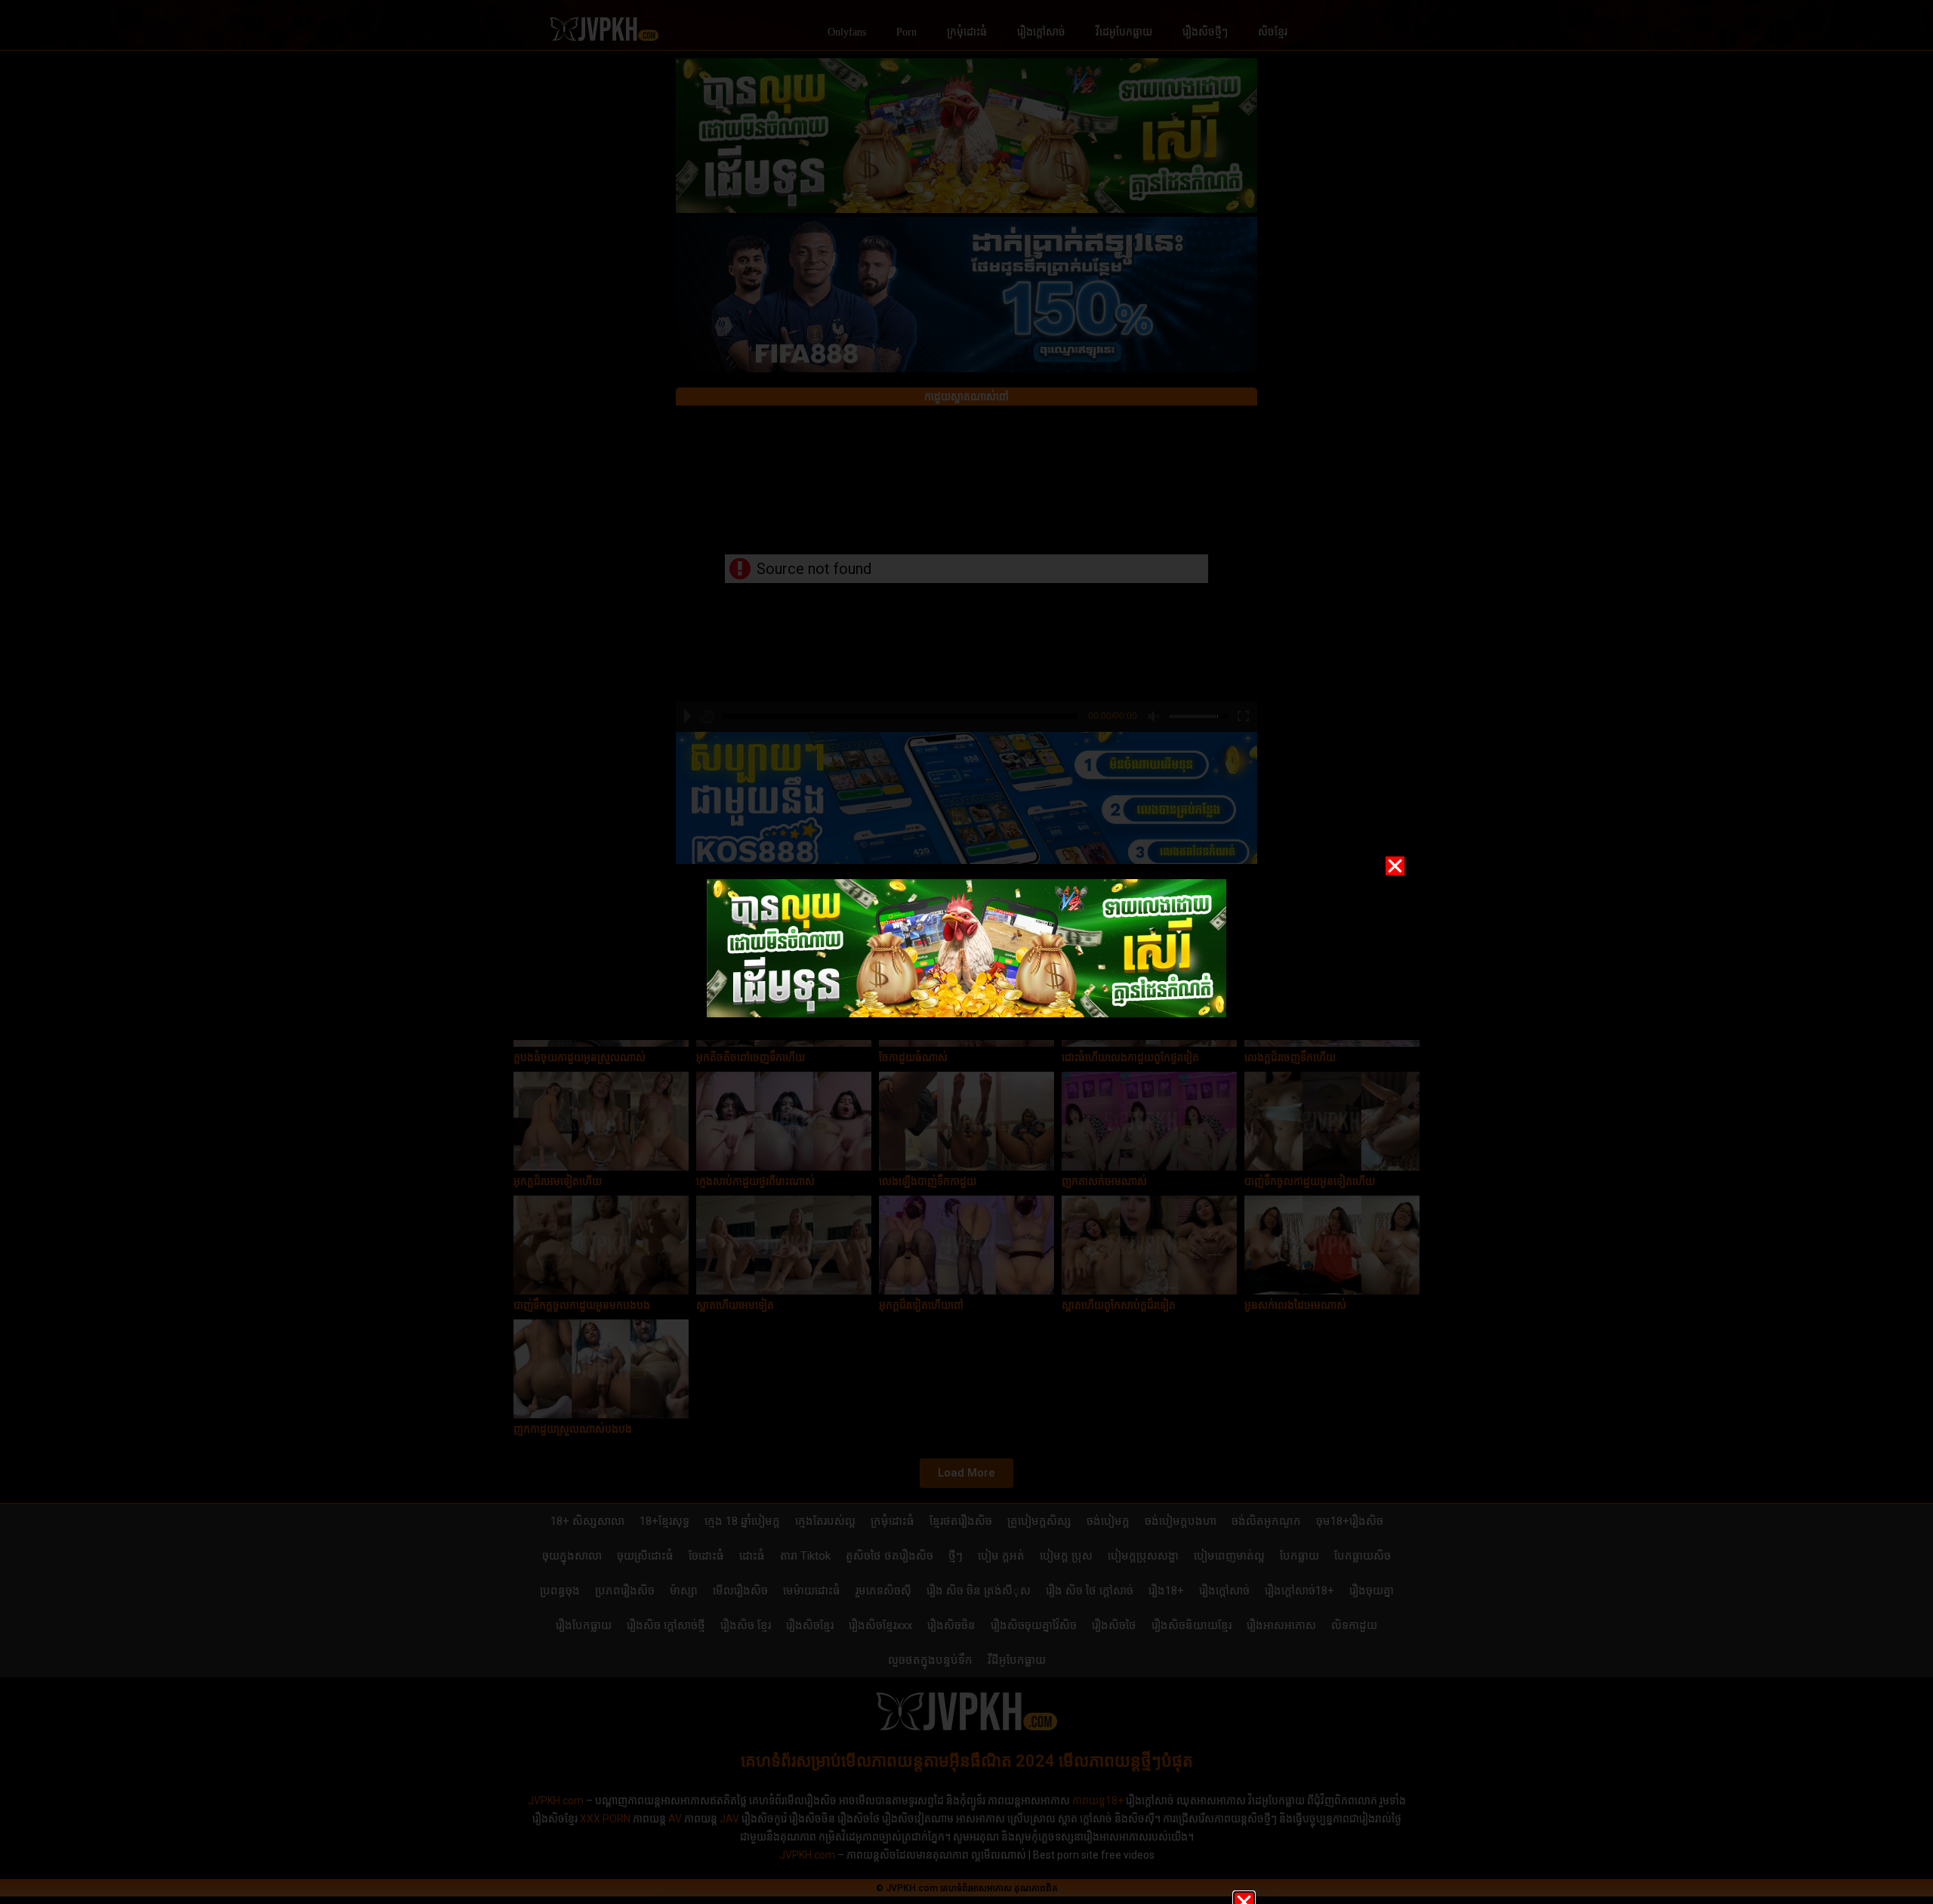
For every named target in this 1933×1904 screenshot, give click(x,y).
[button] (1395, 866)
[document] (966, 952)
